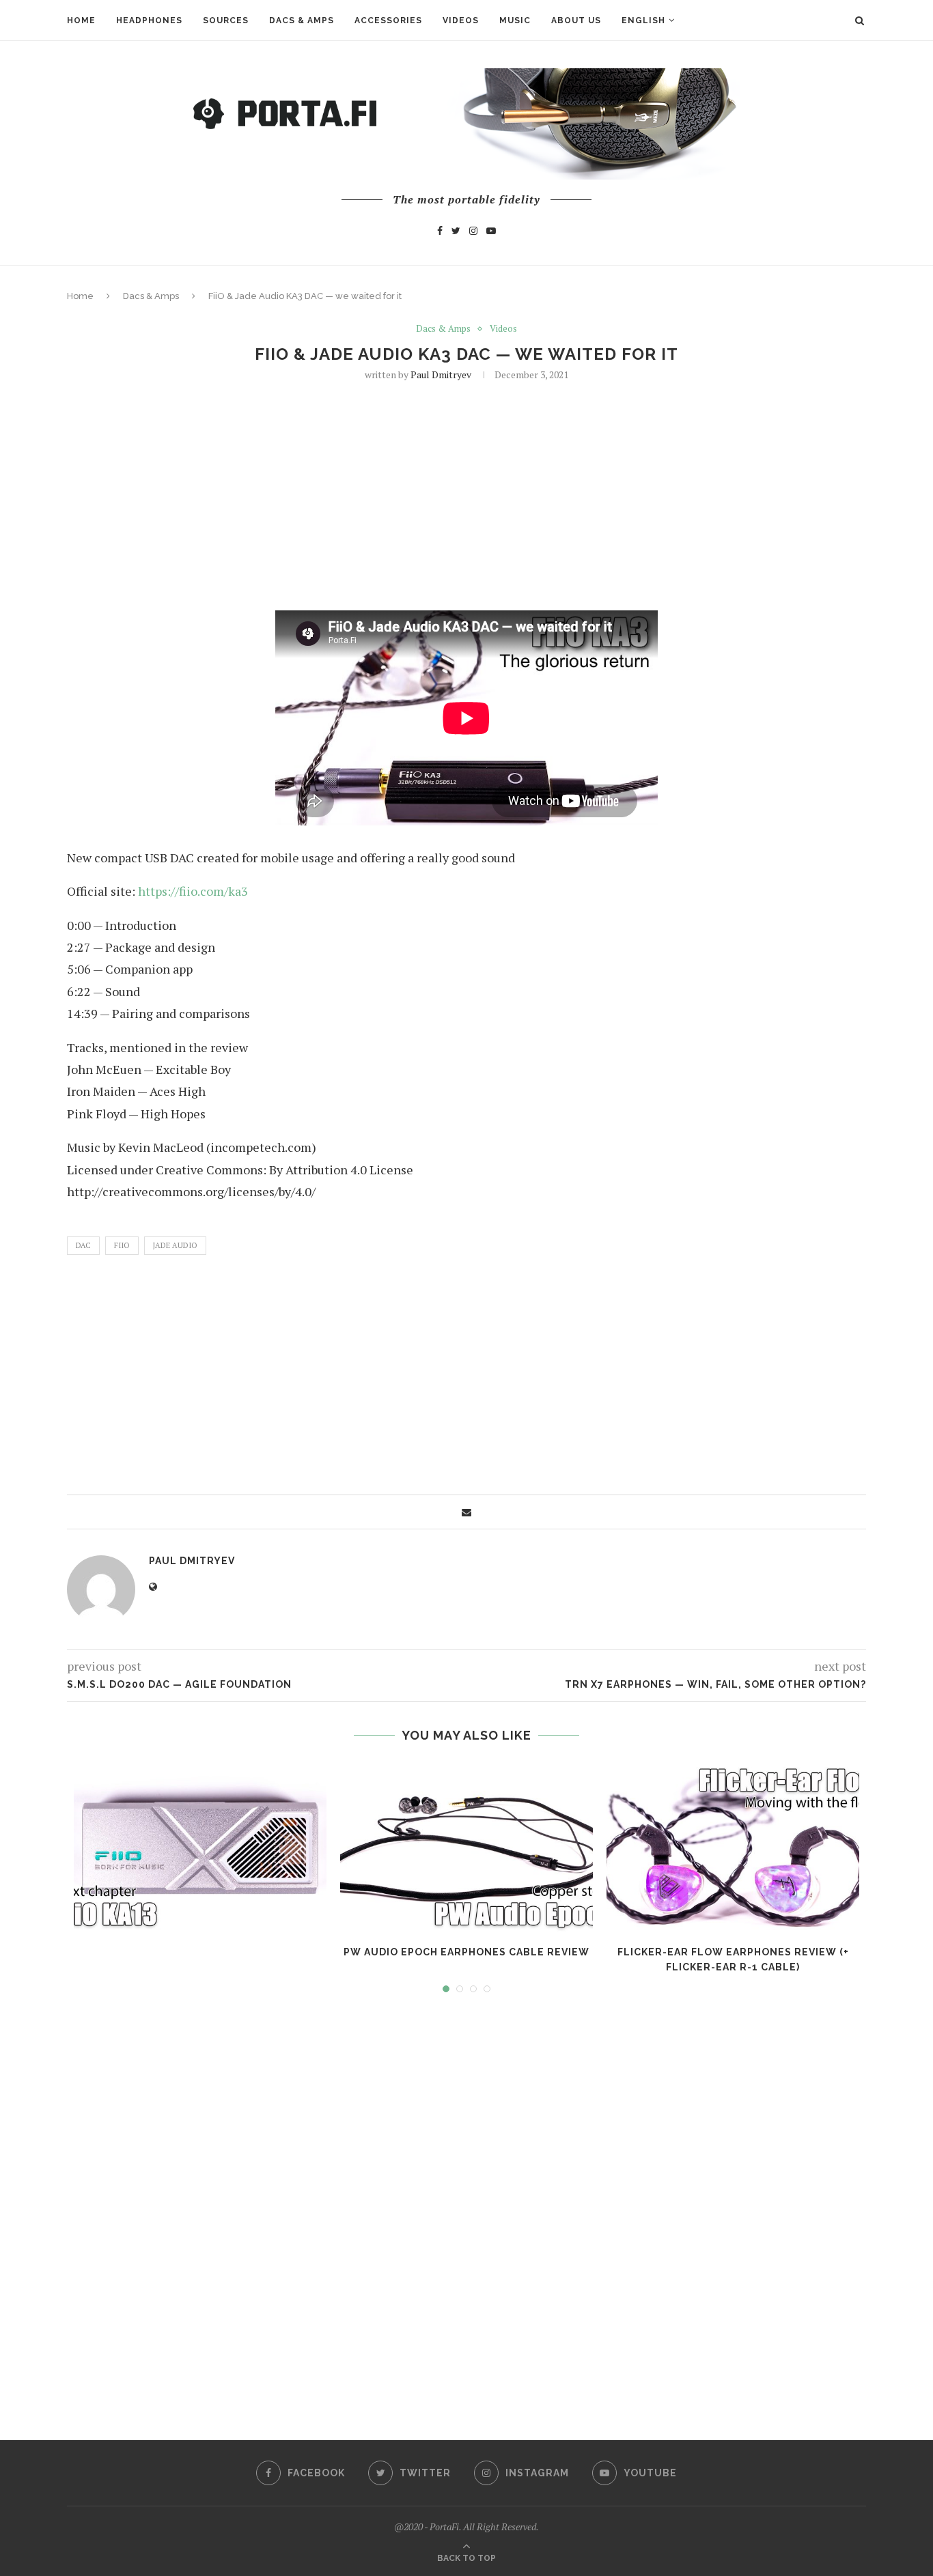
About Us (576, 20)
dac (83, 1245)
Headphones (149, 20)
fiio (122, 1245)
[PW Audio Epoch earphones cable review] (466, 1848)
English (643, 20)
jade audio (175, 1245)
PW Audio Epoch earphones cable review (466, 1952)
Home (81, 20)
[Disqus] (466, 2204)
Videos (461, 20)
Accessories (388, 20)
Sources (226, 20)
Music (515, 20)
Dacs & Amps (302, 20)
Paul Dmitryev (441, 374)
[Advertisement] (466, 494)
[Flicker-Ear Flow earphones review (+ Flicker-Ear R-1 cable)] (733, 1848)
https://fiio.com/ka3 (193, 891)
